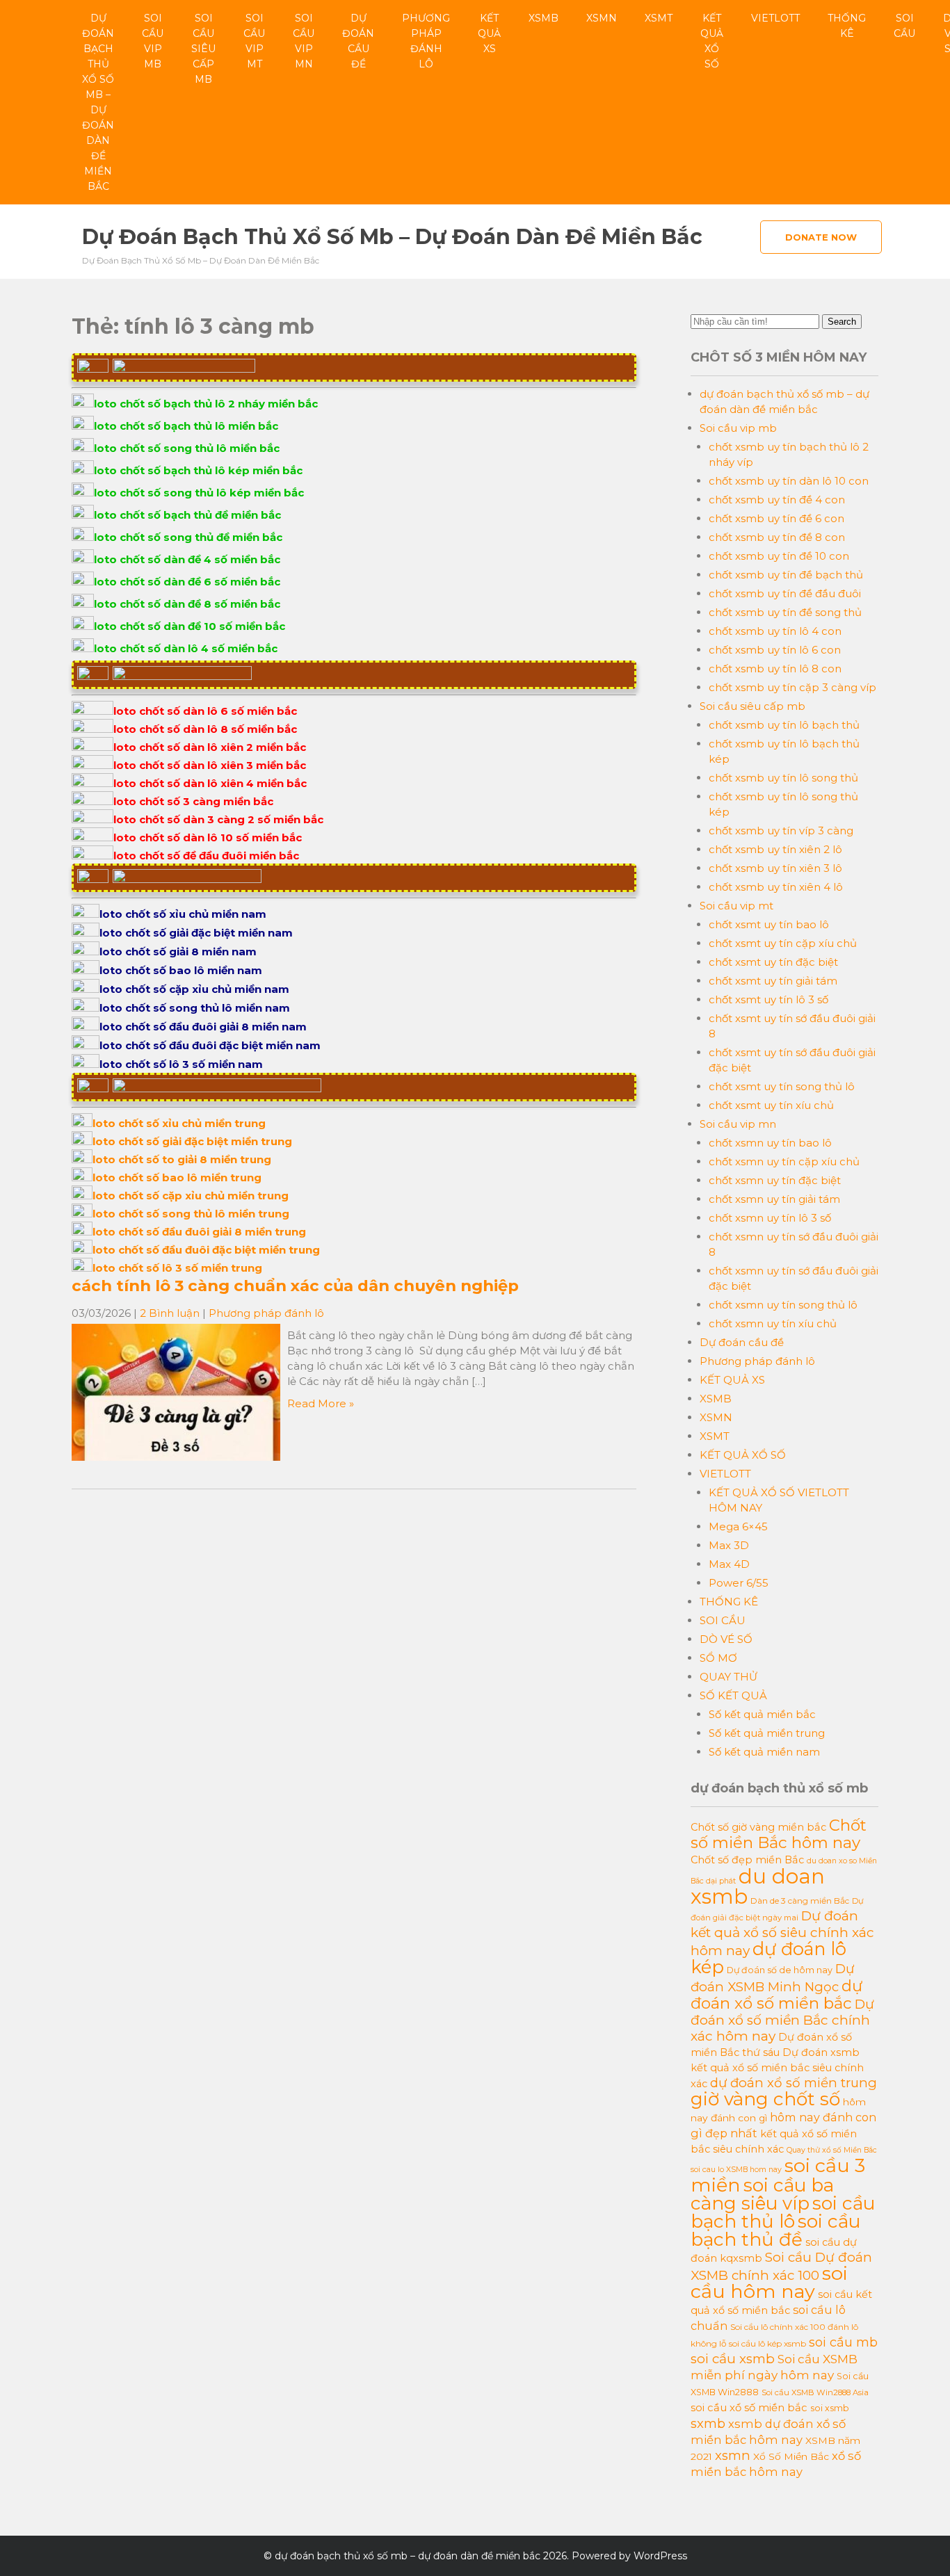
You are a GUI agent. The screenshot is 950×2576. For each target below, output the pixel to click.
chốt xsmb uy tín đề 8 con (777, 537)
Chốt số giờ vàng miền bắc (758, 1827)
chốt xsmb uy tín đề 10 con (779, 556)
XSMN (602, 18)
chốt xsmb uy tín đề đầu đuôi (785, 593)
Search (842, 322)
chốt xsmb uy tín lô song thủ (783, 778)
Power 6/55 (739, 1583)
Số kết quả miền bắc (762, 1714)
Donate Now (821, 237)
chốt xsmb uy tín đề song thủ (785, 612)
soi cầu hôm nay (769, 2282)
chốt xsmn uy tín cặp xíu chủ (784, 1161)
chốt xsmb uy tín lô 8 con (775, 669)
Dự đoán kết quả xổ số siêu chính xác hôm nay (782, 1933)
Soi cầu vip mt (254, 41)
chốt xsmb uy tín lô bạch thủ (784, 725)
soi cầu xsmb (733, 2359)
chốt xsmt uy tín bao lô (769, 924)
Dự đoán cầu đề (358, 41)
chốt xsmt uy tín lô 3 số (768, 999)
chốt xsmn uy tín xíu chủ (773, 1323)
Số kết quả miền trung (767, 1733)
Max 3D (729, 1545)
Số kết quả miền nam (764, 1752)
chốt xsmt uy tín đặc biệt (773, 962)
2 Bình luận (170, 1313)
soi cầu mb (843, 2342)
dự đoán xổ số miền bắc (776, 1994)
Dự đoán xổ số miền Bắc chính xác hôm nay (782, 2020)
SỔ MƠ (718, 1658)
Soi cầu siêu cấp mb (203, 49)
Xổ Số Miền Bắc (791, 2456)
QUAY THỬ (728, 1677)
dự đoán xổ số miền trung (794, 2083)
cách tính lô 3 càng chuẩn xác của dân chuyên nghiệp (295, 1286)
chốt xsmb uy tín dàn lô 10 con (789, 481)
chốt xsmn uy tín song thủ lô (783, 1305)
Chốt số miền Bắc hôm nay (779, 1834)
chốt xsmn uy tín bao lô (770, 1143)
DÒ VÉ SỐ (726, 1639)
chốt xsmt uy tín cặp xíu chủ (783, 943)
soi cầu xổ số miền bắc (749, 2408)
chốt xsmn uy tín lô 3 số (770, 1218)
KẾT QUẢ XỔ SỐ (712, 41)
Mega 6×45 (738, 1526)
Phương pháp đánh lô (426, 41)
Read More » (321, 1403)
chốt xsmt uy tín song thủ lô (782, 1086)
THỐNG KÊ (847, 26)
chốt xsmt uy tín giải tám (773, 981)
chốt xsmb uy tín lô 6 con (775, 650)
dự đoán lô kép (768, 1958)
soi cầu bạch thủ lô (783, 2212)
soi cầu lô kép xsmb (767, 2343)
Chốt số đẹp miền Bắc (747, 1860)
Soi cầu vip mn (304, 41)
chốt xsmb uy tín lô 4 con (775, 631)
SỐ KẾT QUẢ (733, 1695)
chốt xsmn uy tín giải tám (774, 1199)
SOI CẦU (904, 26)
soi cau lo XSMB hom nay (736, 2170)
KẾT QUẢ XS (489, 33)
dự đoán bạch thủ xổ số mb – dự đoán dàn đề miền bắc (98, 102)
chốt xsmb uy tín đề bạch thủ (786, 575)
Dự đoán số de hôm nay (780, 1970)
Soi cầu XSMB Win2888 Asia (815, 2392)
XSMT (659, 18)
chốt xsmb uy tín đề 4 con (777, 500)
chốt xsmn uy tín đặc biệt (775, 1180)
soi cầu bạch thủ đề (775, 2230)
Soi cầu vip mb (153, 41)
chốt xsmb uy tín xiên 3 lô (775, 868)
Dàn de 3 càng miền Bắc (800, 1901)
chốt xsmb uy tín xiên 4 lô (776, 887)
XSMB (544, 18)
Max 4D (729, 1564)
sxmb (708, 2423)
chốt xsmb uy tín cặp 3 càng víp (792, 687)
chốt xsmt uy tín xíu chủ (771, 1105)
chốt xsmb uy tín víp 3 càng (781, 831)
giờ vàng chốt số (765, 2099)
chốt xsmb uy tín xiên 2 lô (775, 849)
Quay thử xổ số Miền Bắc (832, 2150)
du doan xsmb (758, 1886)
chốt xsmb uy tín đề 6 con (776, 518)
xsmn (733, 2455)
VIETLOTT (775, 18)
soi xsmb (830, 2408)
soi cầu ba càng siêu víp (762, 2194)
